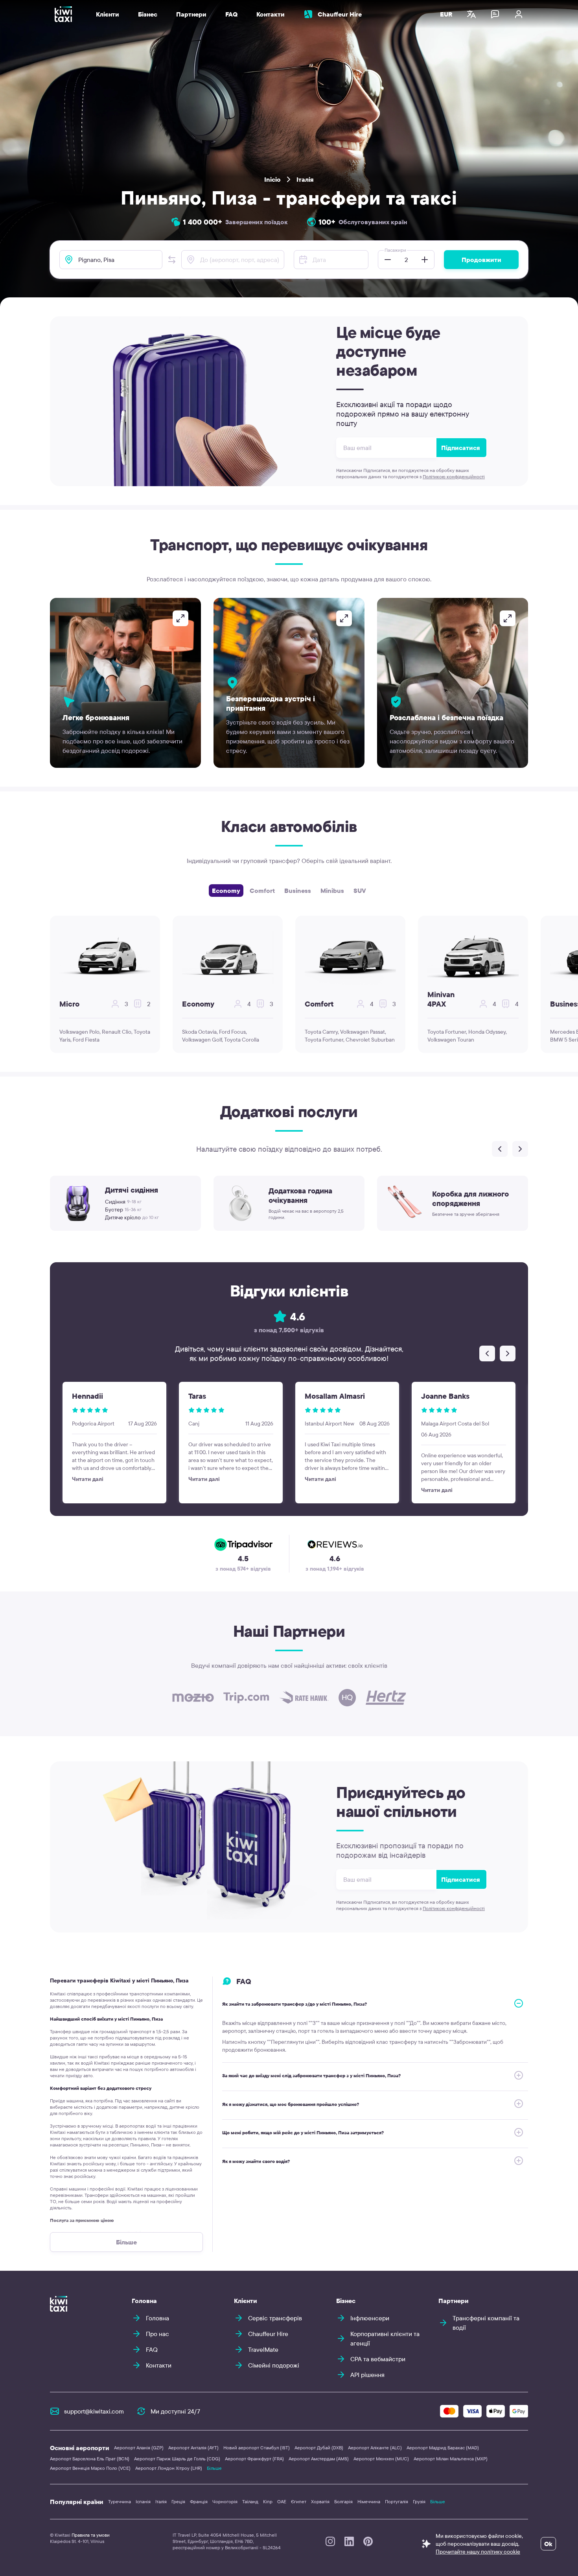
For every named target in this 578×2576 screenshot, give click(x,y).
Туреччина (120, 2501)
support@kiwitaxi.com (94, 2411)
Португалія (397, 2501)
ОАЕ (282, 2501)
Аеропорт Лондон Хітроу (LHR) (169, 2468)
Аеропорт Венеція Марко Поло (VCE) (90, 2468)
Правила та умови (91, 2535)
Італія (305, 179)
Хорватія (320, 2501)
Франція (199, 2501)
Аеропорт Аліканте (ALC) (375, 2448)
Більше (214, 2468)
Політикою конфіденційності (454, 477)
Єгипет (299, 2501)
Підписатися (461, 448)
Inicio (272, 179)
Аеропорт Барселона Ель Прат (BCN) (90, 2459)
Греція (178, 2501)
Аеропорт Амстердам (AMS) (319, 2459)
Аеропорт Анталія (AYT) (193, 2448)
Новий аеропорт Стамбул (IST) (257, 2448)
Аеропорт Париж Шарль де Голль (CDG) (177, 2459)
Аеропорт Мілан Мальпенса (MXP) (451, 2459)
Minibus (332, 891)
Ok (548, 2544)
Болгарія (343, 2501)
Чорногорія (225, 2501)
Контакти (271, 14)
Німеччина (369, 2501)
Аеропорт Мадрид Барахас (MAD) (443, 2448)
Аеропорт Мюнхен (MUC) (381, 2459)
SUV (360, 891)
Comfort (262, 891)
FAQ (231, 14)
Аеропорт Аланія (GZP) (139, 2448)
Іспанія (143, 2501)
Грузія (419, 2501)
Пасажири (395, 250)
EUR (446, 14)
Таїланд (250, 2501)
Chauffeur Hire (340, 14)
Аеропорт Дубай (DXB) (319, 2448)
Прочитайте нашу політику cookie (478, 2552)
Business (298, 891)
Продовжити (481, 260)
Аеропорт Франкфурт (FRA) (254, 2459)
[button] (172, 260)
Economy (226, 891)
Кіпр (268, 2501)
